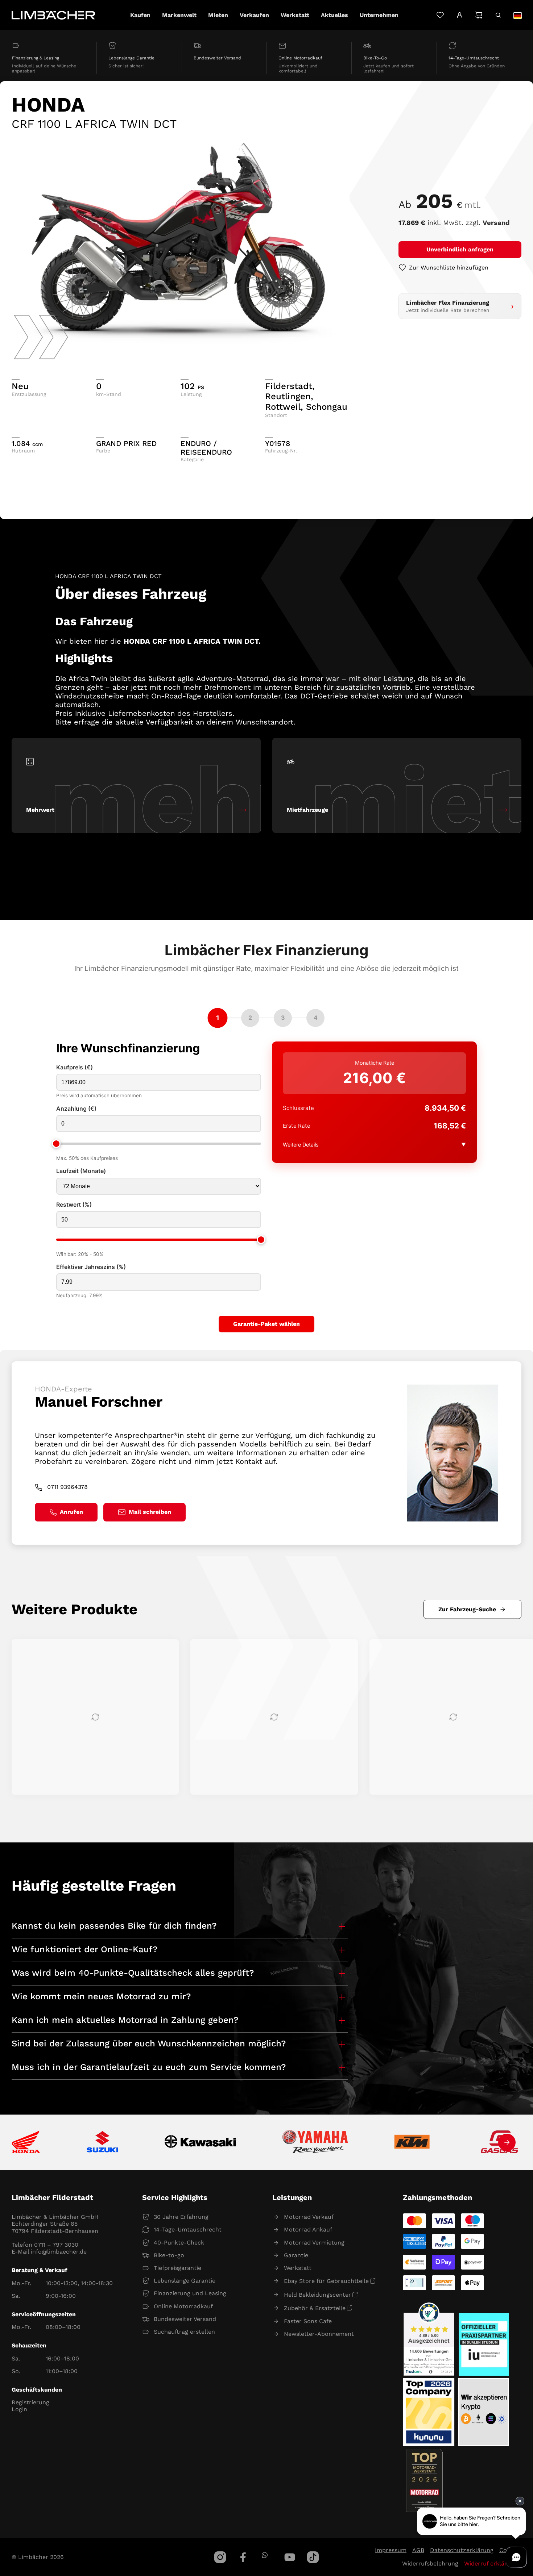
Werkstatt (298, 2268)
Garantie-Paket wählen (266, 1324)
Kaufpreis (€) (75, 1067)
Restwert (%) (74, 1205)
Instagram (220, 2557)
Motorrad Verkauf (309, 2217)
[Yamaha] (315, 2142)
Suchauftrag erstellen (184, 2332)
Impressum (391, 2550)
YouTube (290, 2557)
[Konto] (460, 15)
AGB (418, 2550)
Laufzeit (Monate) (81, 1171)
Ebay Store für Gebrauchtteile (326, 2281)
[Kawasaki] (200, 2143)
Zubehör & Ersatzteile (315, 2308)
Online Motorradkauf (183, 2306)
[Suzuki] (102, 2142)
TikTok (313, 2557)
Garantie (296, 2255)
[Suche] (498, 15)
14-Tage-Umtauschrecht (188, 2230)
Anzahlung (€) (76, 1109)
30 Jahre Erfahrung (181, 2217)
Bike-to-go (169, 2255)
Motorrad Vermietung (314, 2243)
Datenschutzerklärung (462, 2550)
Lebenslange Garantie (185, 2281)
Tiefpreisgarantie (177, 2268)
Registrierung (30, 2402)
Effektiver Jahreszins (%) (91, 1267)
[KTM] (412, 2142)
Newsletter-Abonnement (319, 2334)
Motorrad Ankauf (308, 2230)
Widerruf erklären (489, 2564)
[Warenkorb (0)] (479, 15)
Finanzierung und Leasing (190, 2293)
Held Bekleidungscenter (317, 2295)
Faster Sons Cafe (308, 2321)
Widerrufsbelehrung (430, 2564)
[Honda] (26, 2143)
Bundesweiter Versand (185, 2319)
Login (19, 2409)
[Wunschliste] (440, 15)
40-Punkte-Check (179, 2243)
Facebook (243, 2557)
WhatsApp (265, 2555)
